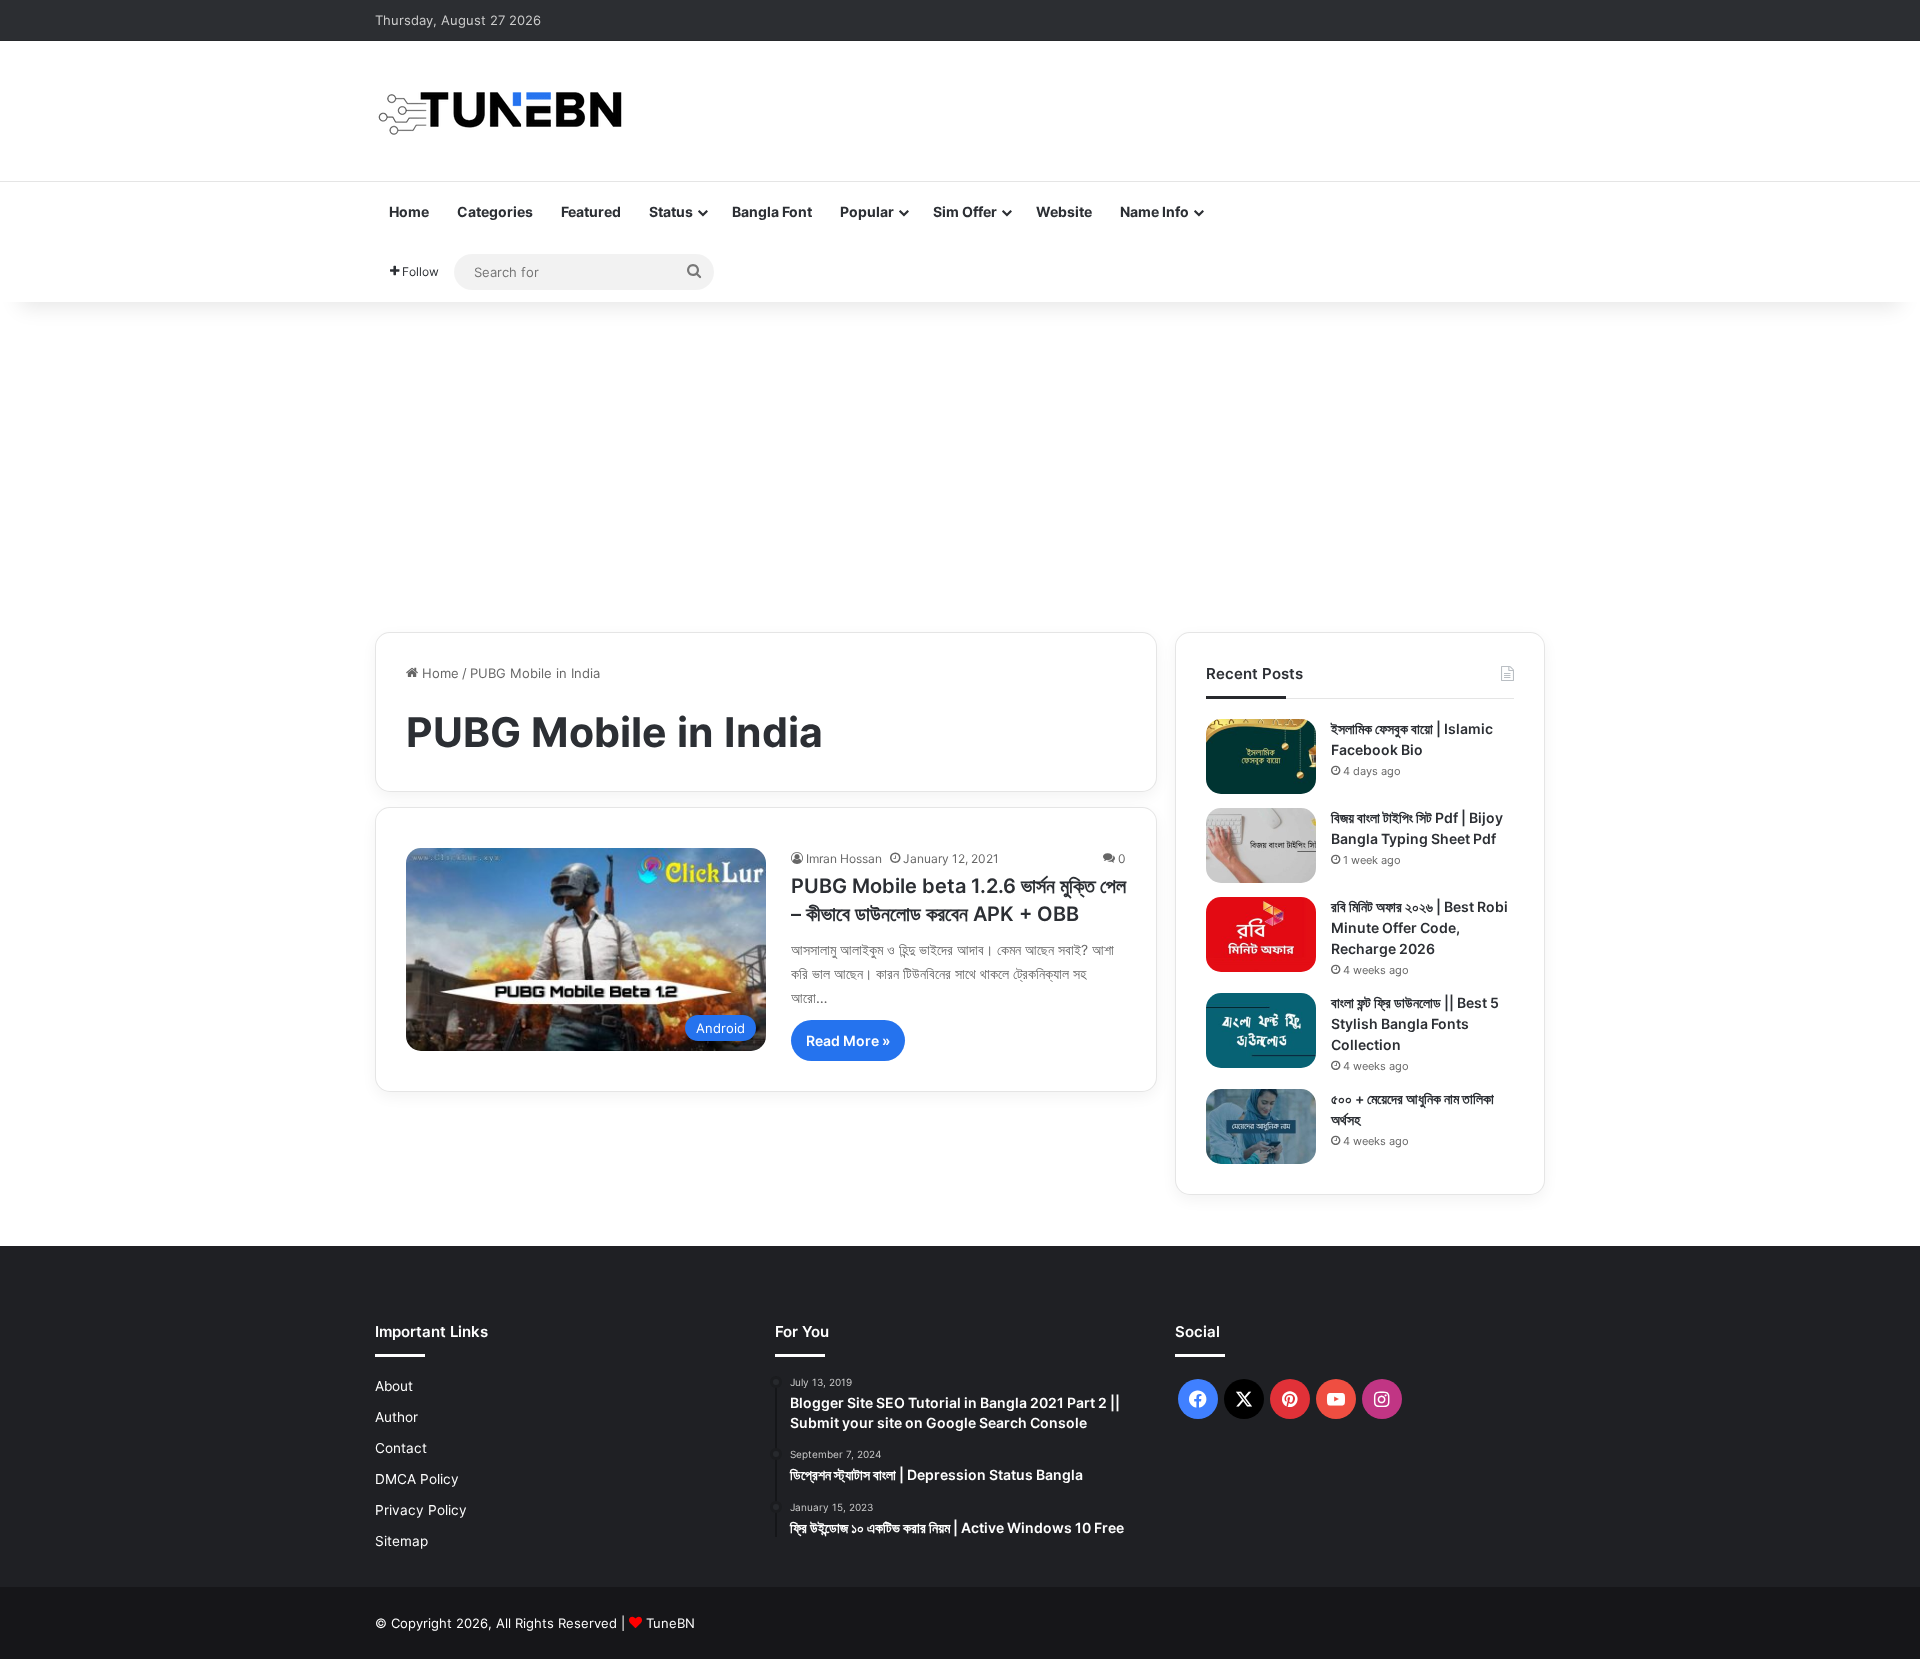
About (394, 1386)
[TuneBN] (500, 111)
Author (396, 1417)
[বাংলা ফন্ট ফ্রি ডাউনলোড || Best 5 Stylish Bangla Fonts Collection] (1261, 1030)
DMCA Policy (417, 1479)
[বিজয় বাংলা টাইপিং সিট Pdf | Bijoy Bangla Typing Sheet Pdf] (1261, 845)
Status (671, 211)
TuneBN (670, 1623)
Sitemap (401, 1541)
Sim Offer (965, 211)
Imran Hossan (844, 858)
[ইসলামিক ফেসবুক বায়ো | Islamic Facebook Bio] (1261, 756)
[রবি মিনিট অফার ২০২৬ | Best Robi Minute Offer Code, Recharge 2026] (1261, 934)
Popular (867, 211)
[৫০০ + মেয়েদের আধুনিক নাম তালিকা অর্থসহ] (1261, 1126)
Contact (401, 1448)
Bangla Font (772, 211)
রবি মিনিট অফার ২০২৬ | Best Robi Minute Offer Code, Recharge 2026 (1419, 927)
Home (409, 211)
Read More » (848, 1040)
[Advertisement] (960, 462)
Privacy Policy (421, 1510)
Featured (591, 211)
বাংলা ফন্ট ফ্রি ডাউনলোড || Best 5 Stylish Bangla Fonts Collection (1415, 1023)
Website (1064, 211)
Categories (495, 211)
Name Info (1154, 211)
